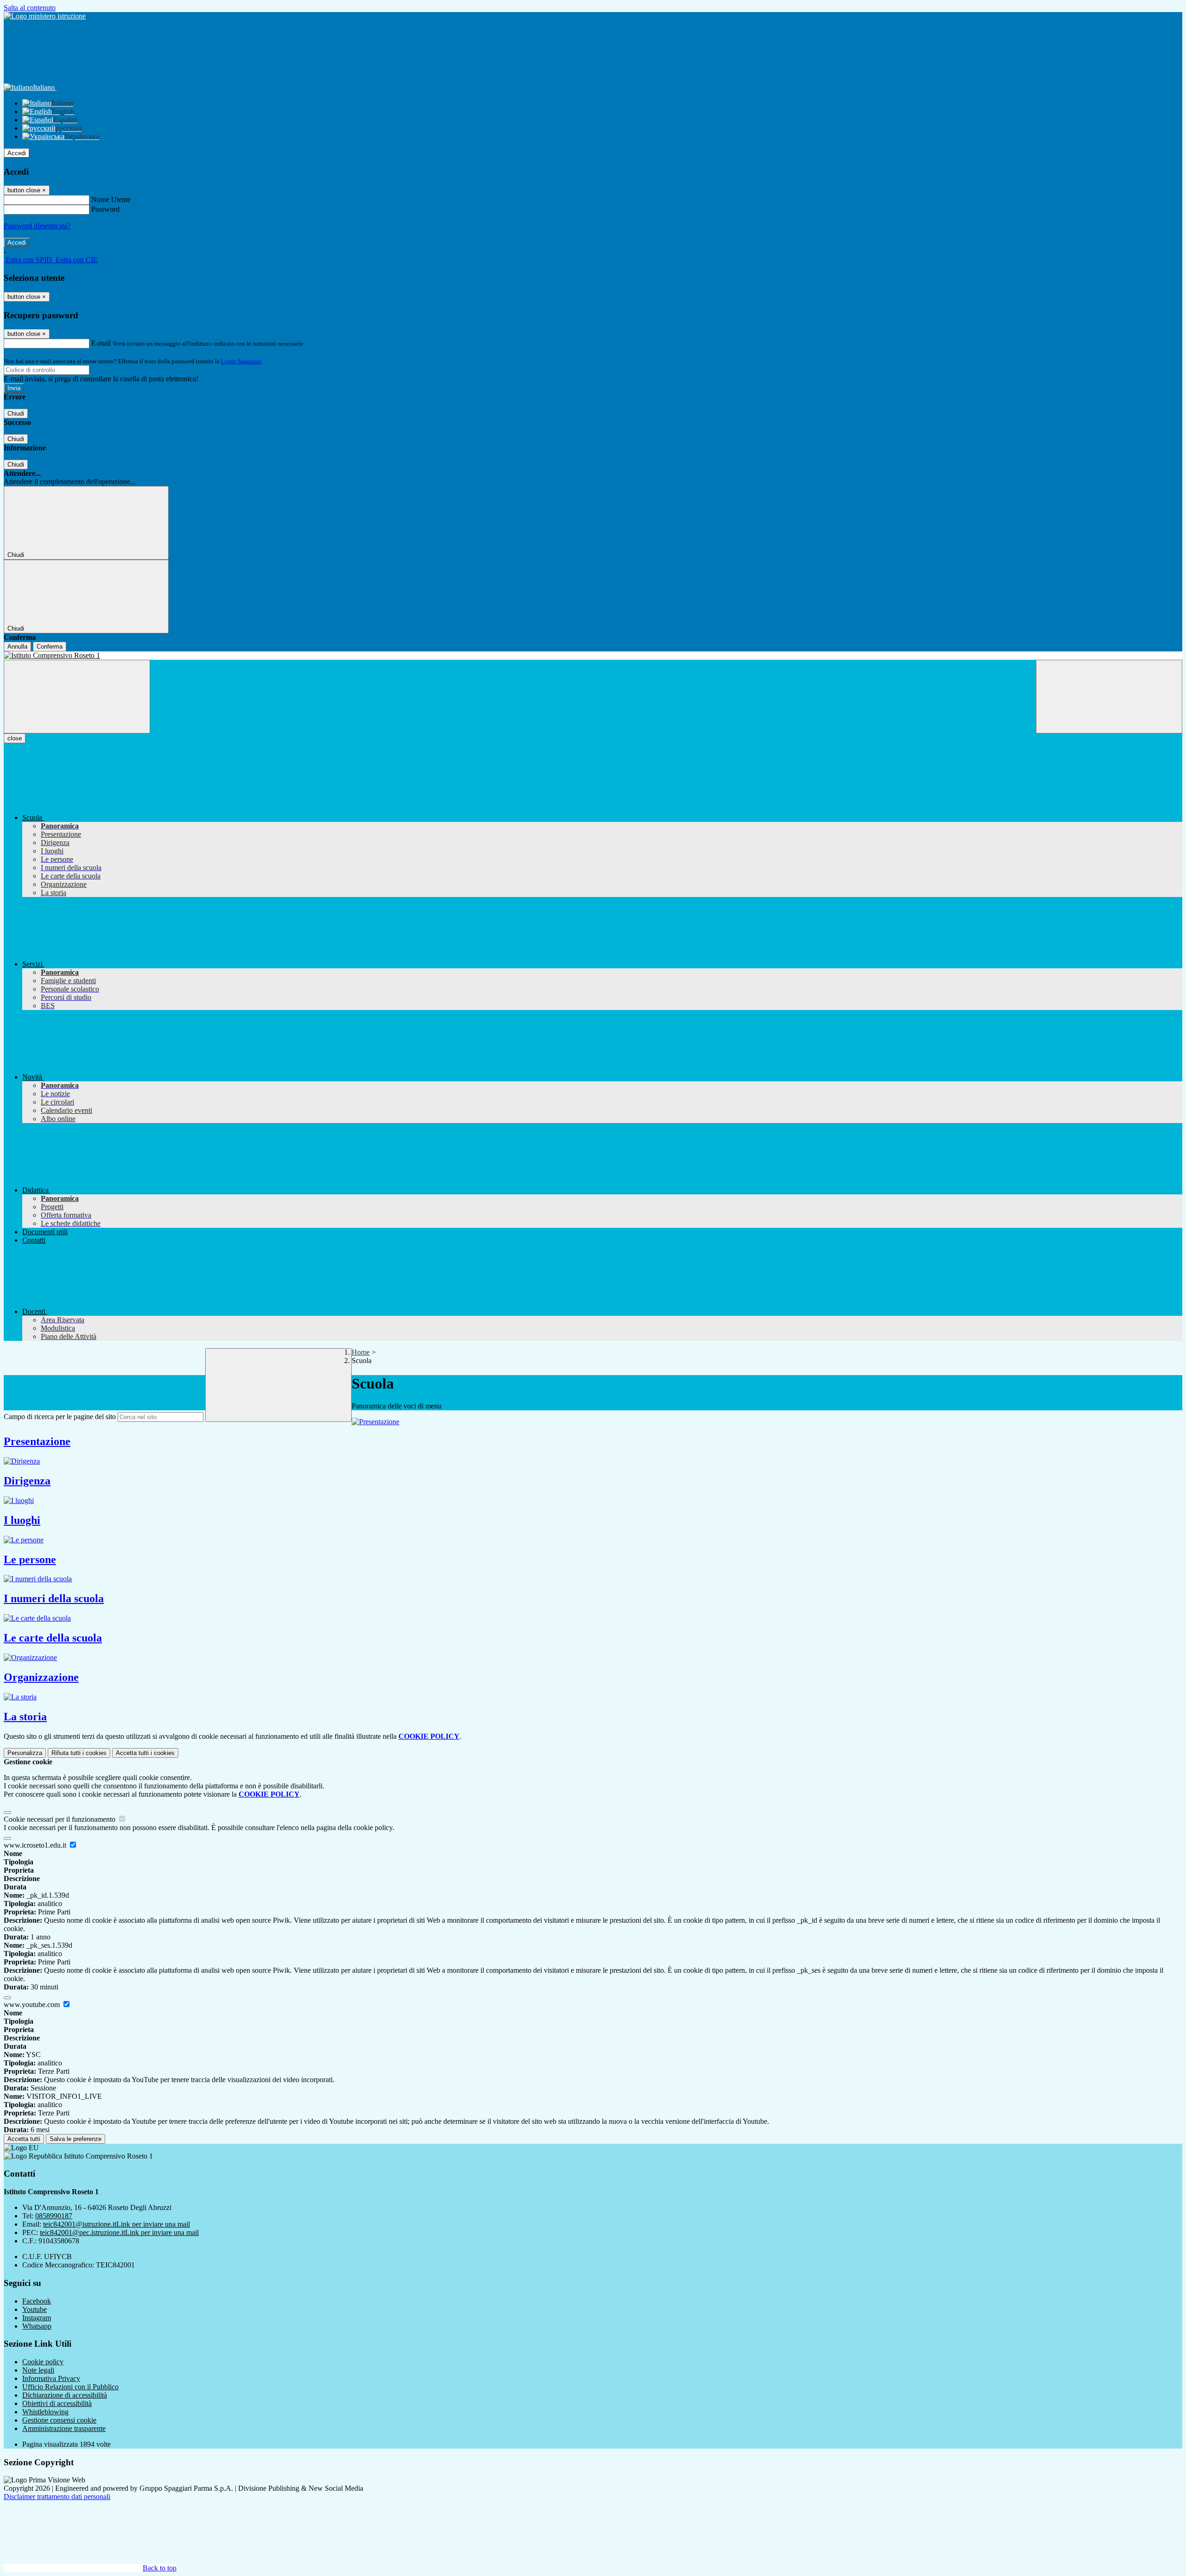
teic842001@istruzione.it (117, 2224)
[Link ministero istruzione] (45, 16)
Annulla (17, 647)
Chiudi (16, 414)
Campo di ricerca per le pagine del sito (60, 1417)
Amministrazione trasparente (64, 2428)
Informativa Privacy (51, 2378)
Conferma (50, 647)
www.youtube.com (33, 2005)
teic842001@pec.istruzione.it (119, 2232)
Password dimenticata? (37, 226)
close (15, 738)
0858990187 (54, 2216)
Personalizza (25, 1753)
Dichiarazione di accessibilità (65, 2395)
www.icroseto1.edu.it (36, 1845)
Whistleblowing (45, 2412)
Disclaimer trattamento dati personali (57, 2497)
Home (361, 1352)
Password (105, 209)
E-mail (101, 343)
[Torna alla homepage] (593, 656)
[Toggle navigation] (77, 697)
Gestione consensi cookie (59, 2420)
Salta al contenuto (30, 8)
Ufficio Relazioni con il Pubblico (70, 2387)
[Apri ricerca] (1109, 697)
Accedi (17, 153)
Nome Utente (111, 199)
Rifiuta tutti (79, 1753)
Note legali (38, 2370)
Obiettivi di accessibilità (57, 2403)
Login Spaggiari (241, 361)
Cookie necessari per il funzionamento (60, 1819)
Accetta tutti (145, 1753)
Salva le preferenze (76, 2139)
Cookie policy (43, 2362)
